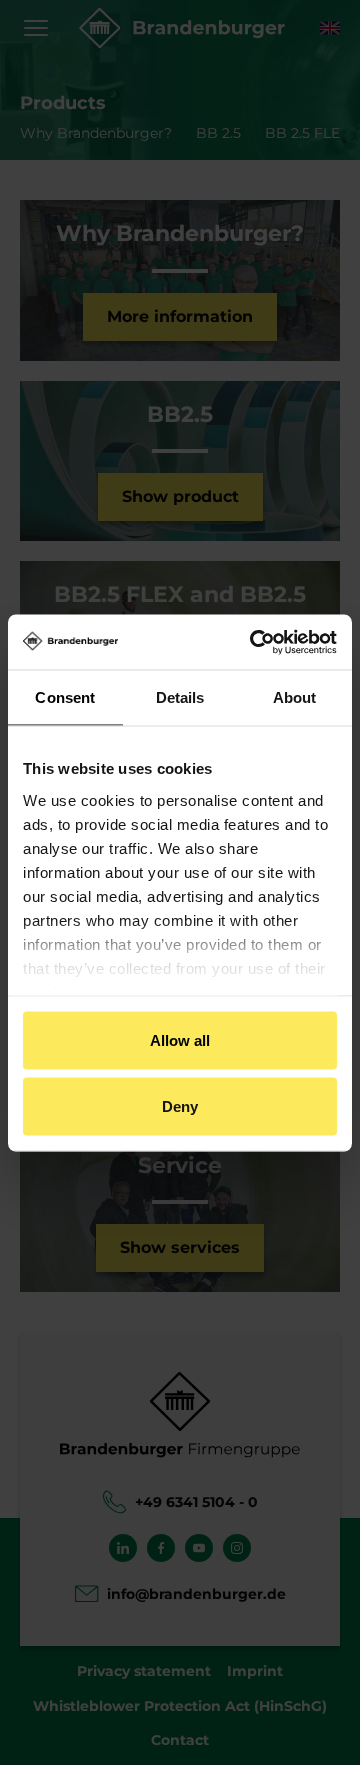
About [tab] (295, 697)
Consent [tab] (65, 697)
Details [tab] (180, 697)
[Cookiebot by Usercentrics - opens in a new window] (254, 642)
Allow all (180, 1040)
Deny (180, 1105)
